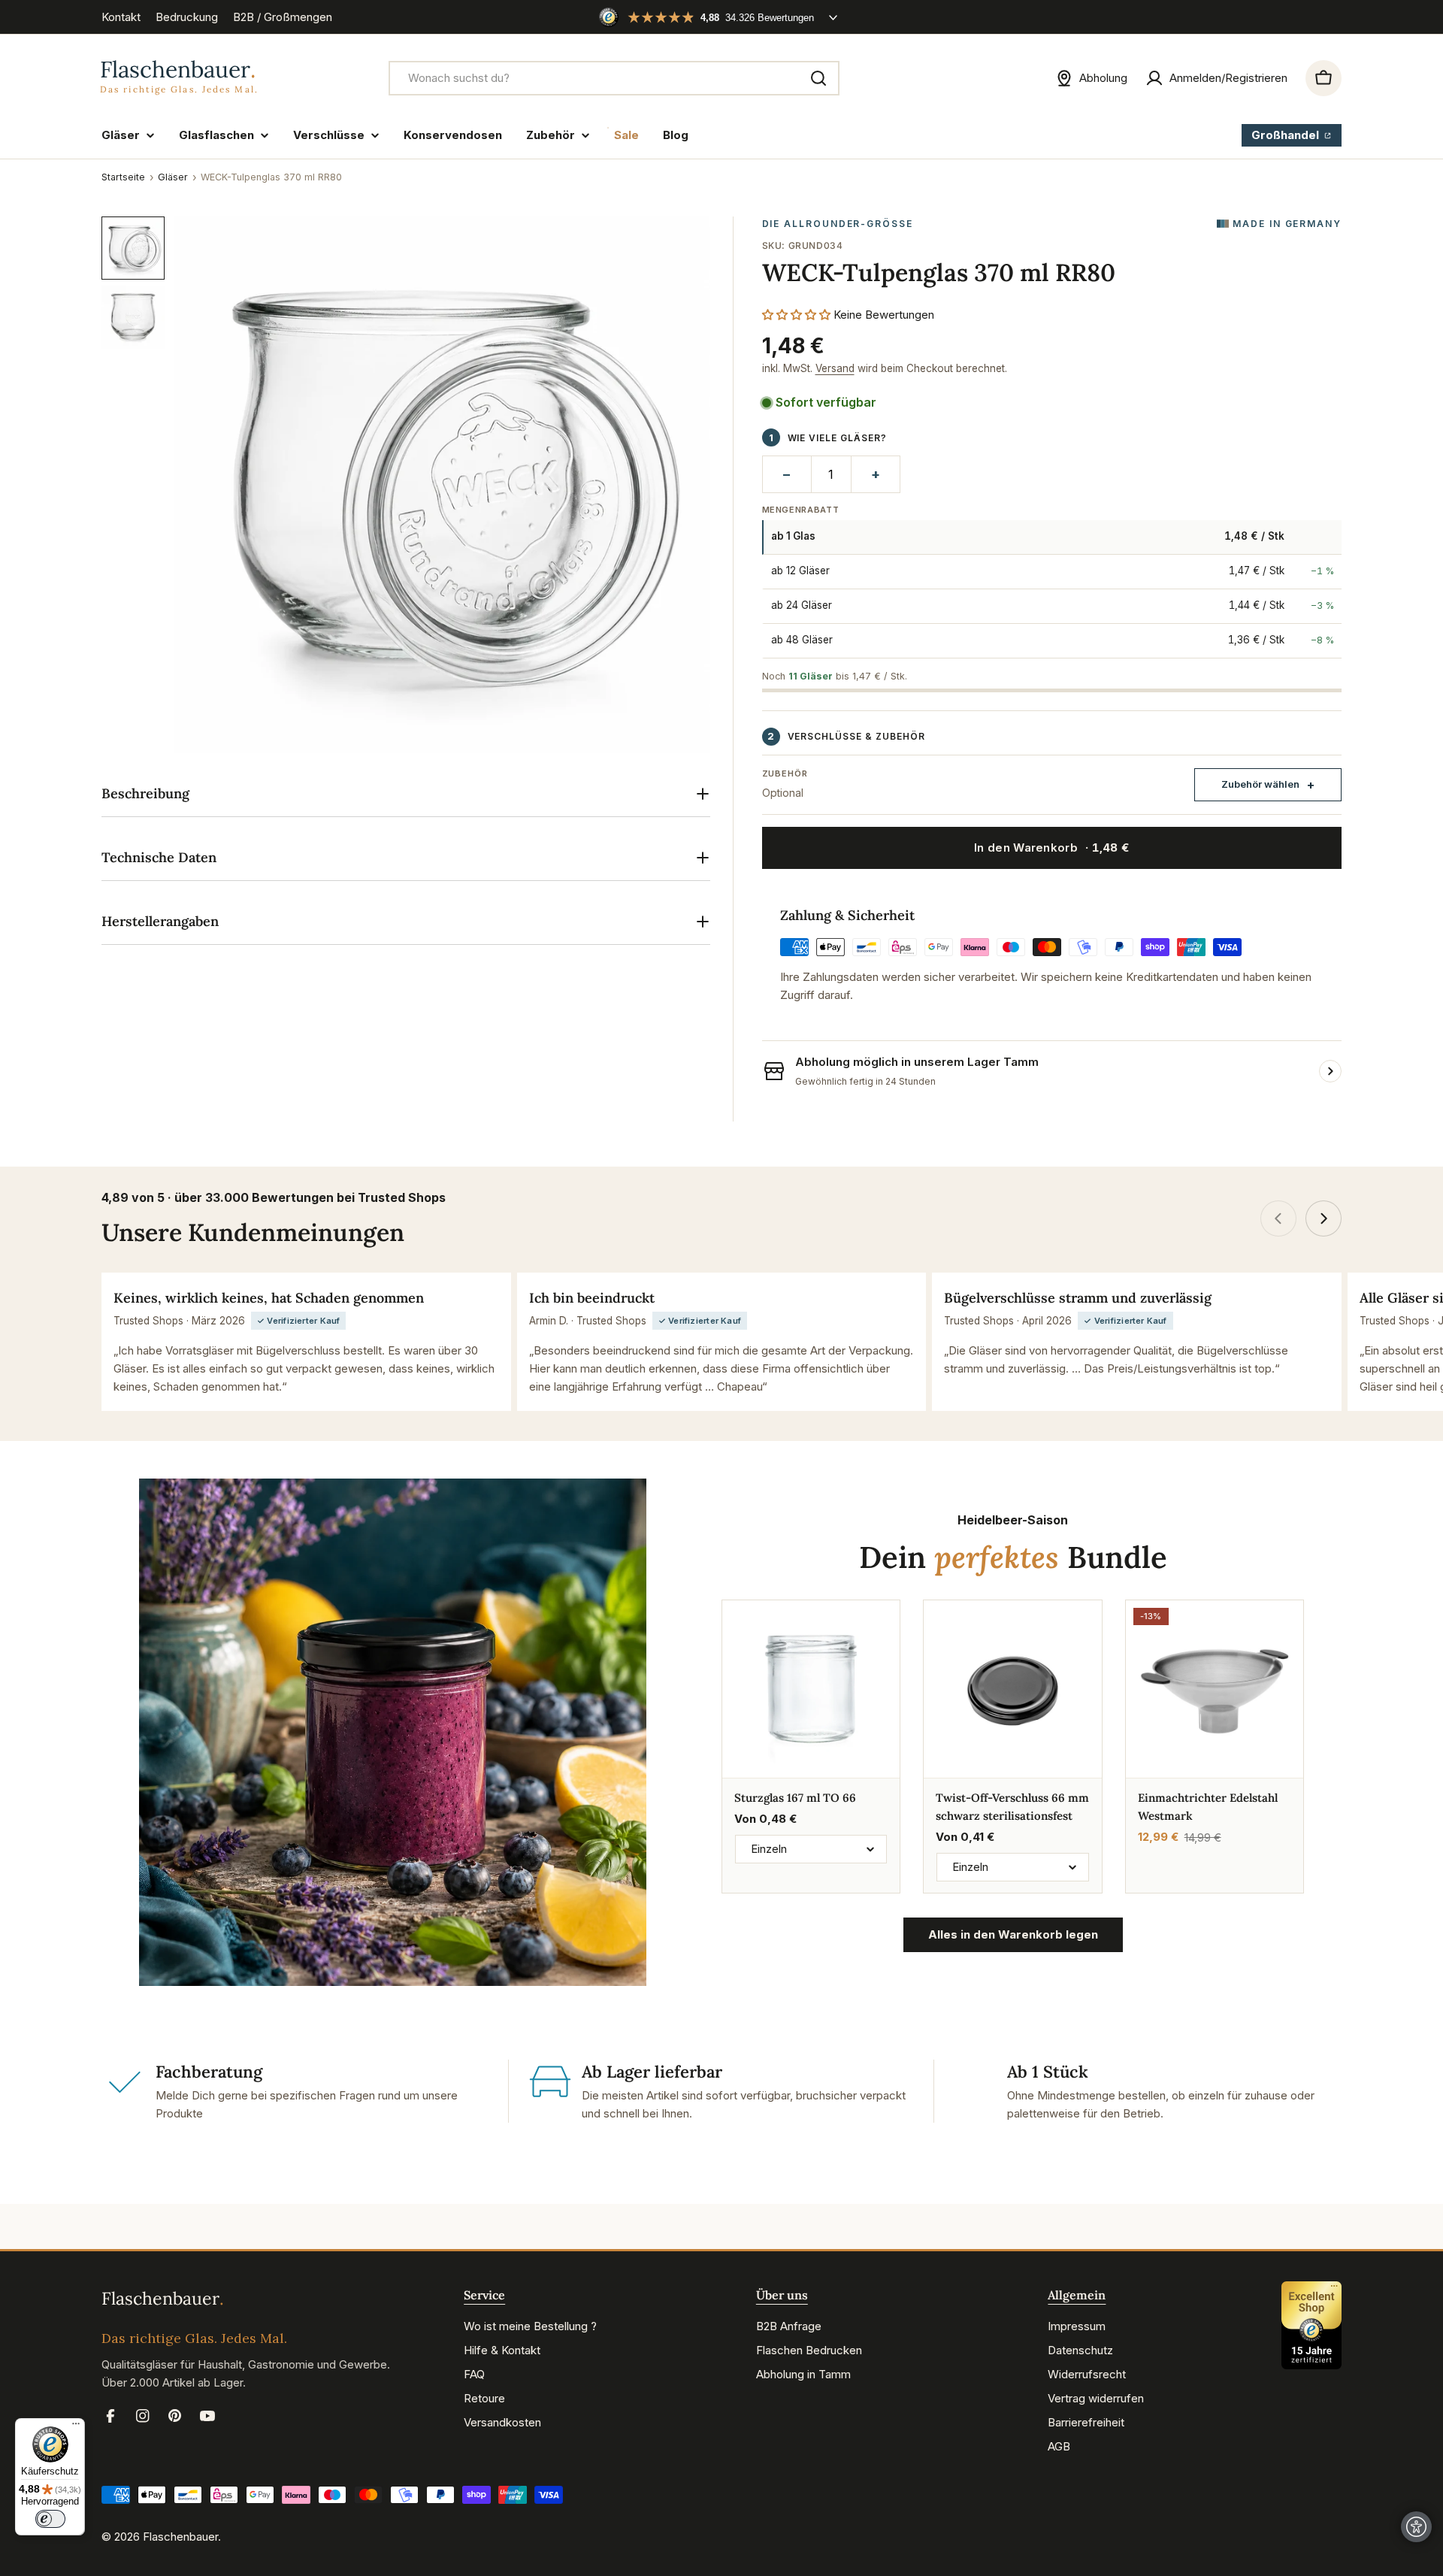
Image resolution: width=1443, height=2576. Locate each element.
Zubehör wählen (1260, 784)
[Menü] (76, 2427)
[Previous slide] (1278, 1218)
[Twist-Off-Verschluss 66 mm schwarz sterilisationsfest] (1012, 1689)
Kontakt (121, 17)
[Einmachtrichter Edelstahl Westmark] (1215, 1689)
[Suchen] (818, 78)
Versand (835, 368)
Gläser (173, 177)
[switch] (50, 2519)
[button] (796, 315)
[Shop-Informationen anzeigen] (1330, 1071)
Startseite (123, 177)
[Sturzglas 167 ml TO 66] (811, 1689)
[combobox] (614, 78)
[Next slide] (1324, 1218)
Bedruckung (187, 17)
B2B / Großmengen (283, 17)
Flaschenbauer (180, 2537)
